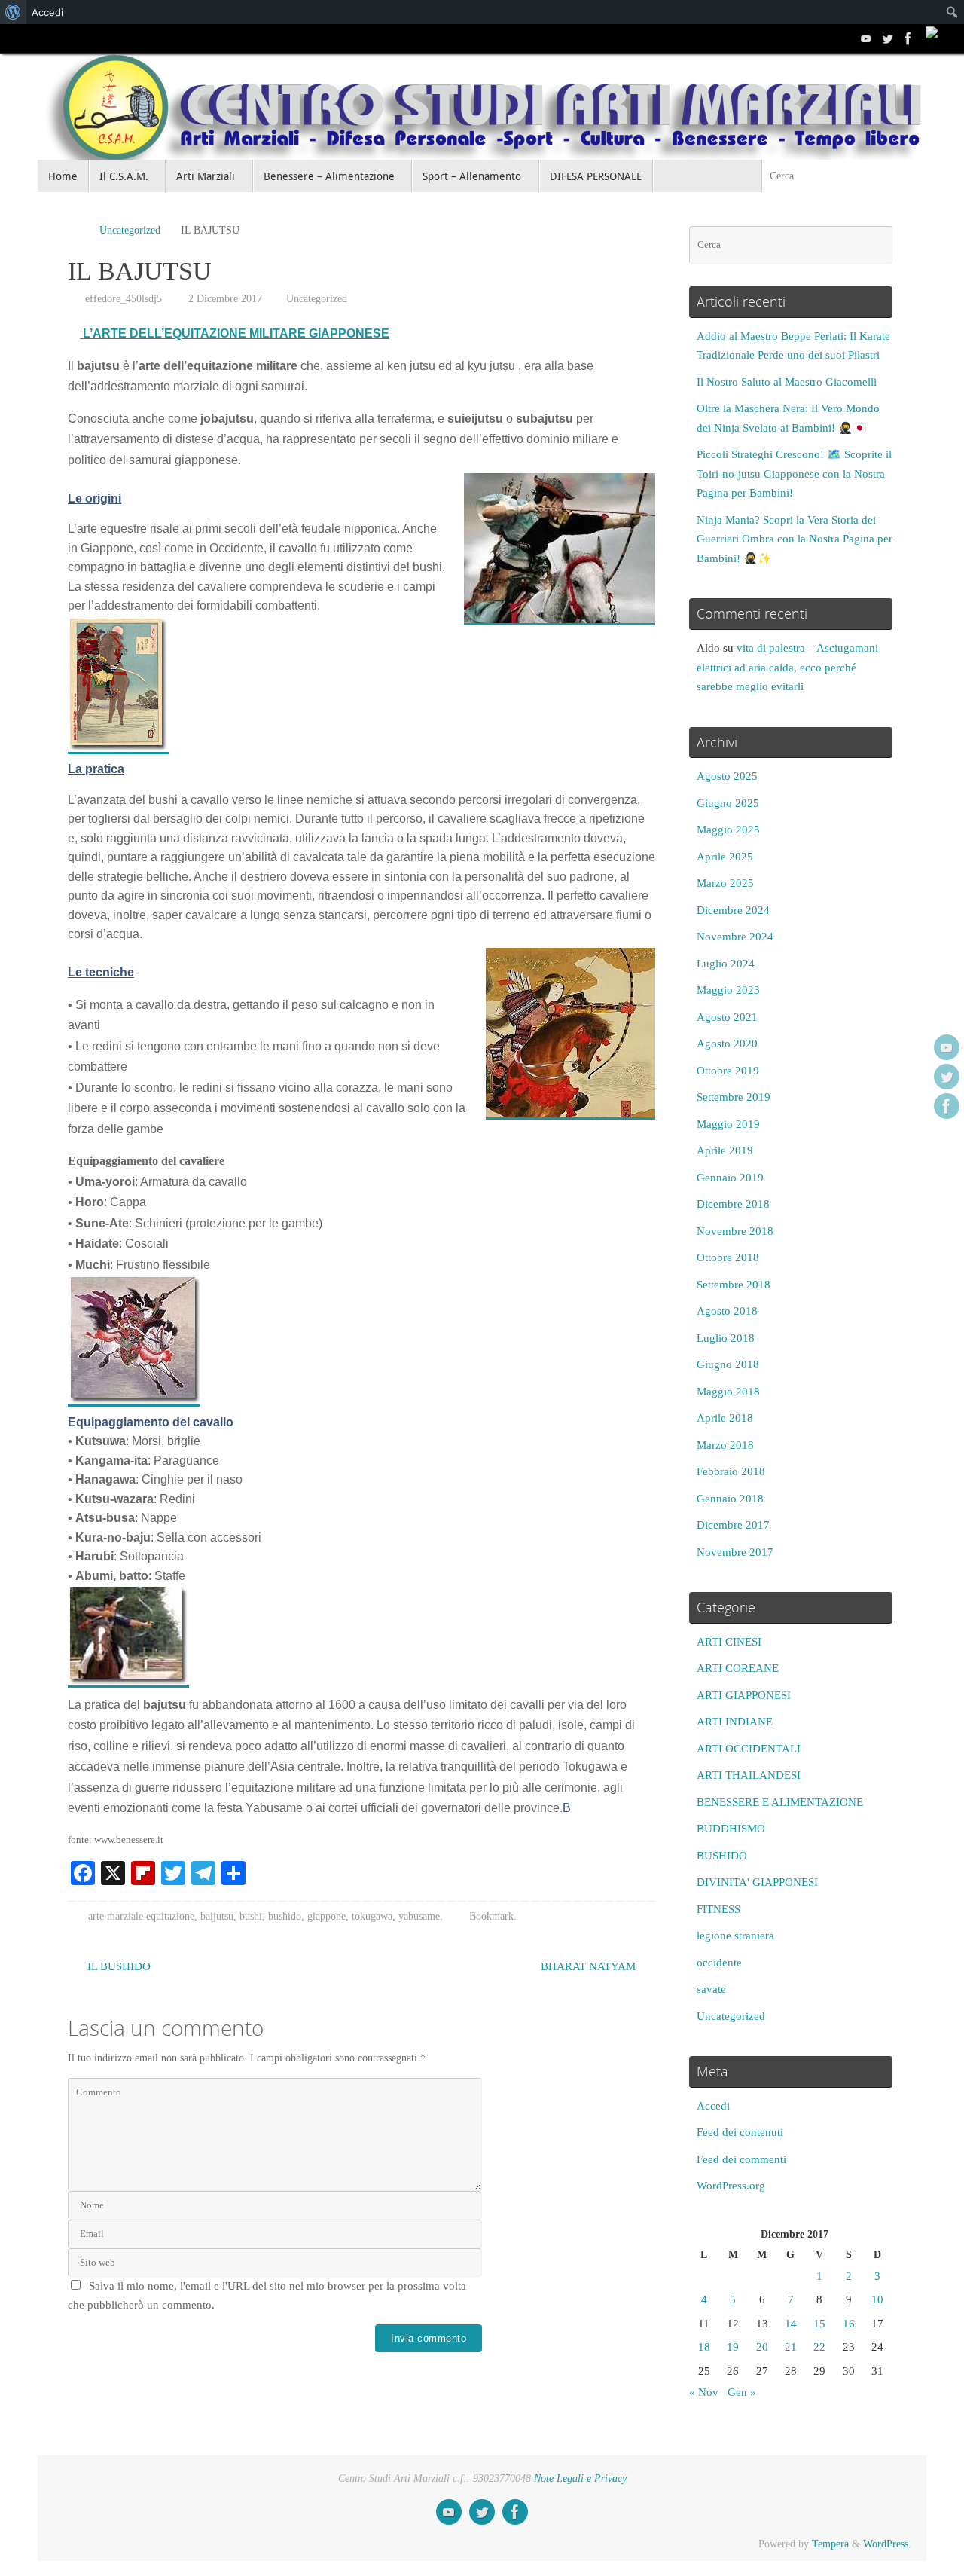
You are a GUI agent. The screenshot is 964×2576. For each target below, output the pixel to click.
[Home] (75, 230)
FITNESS (718, 1909)
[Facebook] (908, 38)
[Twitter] (887, 38)
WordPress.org (731, 2186)
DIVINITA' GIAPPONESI (757, 1882)
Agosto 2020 (727, 1044)
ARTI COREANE (738, 1668)
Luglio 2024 (726, 964)
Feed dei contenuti (740, 2132)
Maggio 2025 (728, 830)
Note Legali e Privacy (580, 2478)
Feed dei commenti (741, 2159)
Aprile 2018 (725, 1418)
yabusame (419, 1916)
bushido (285, 1916)
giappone (326, 1916)
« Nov (704, 2392)
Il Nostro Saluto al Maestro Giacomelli (787, 382)
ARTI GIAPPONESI (744, 1695)
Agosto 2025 (727, 776)
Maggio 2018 (728, 1392)
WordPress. (887, 2544)
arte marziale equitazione (141, 1916)
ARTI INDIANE (735, 1722)
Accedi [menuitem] (47, 12)
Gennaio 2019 (730, 1178)
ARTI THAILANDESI (749, 1775)
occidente (719, 1963)
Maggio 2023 (728, 990)
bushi (251, 1916)
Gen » (742, 2392)
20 (762, 2347)
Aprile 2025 (725, 857)
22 (819, 2347)
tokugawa (372, 1916)
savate (711, 1989)
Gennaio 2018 (730, 1499)
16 (849, 2324)
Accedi (713, 2106)
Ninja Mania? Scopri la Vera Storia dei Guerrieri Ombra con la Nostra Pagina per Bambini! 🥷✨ (795, 539)
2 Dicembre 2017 (225, 299)
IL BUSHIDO (117, 1966)
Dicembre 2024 (733, 910)
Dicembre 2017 (733, 1525)
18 (704, 2347)
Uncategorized (130, 230)
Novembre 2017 (735, 1552)
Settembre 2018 (734, 1285)
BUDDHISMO (731, 1829)
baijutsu (217, 1916)
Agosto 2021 (727, 1017)
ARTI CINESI (729, 1642)
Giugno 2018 (728, 1364)
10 (877, 2299)
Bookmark (491, 1916)
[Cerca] (914, 176)
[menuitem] (13, 12)
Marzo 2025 (725, 883)
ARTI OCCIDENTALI (749, 1749)
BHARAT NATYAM (590, 1966)
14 (791, 2324)
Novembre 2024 (735, 937)
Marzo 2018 (725, 1445)
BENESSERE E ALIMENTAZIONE (780, 1802)
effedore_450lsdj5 (124, 299)
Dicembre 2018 (733, 1204)
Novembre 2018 (735, 1231)
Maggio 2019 (728, 1124)
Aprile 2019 (725, 1150)
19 (733, 2347)
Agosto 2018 (727, 1311)
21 (791, 2347)
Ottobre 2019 (728, 1071)
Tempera (830, 2544)
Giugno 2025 (728, 803)
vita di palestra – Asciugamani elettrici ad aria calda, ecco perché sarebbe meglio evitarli (787, 667)
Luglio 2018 (726, 1338)
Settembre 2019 (734, 1097)
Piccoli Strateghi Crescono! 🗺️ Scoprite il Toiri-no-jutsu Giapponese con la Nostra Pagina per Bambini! (794, 474)
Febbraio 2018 (731, 1471)
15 (819, 2324)
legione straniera (735, 1936)
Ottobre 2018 (728, 1257)
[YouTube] (866, 38)
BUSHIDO (722, 1856)
